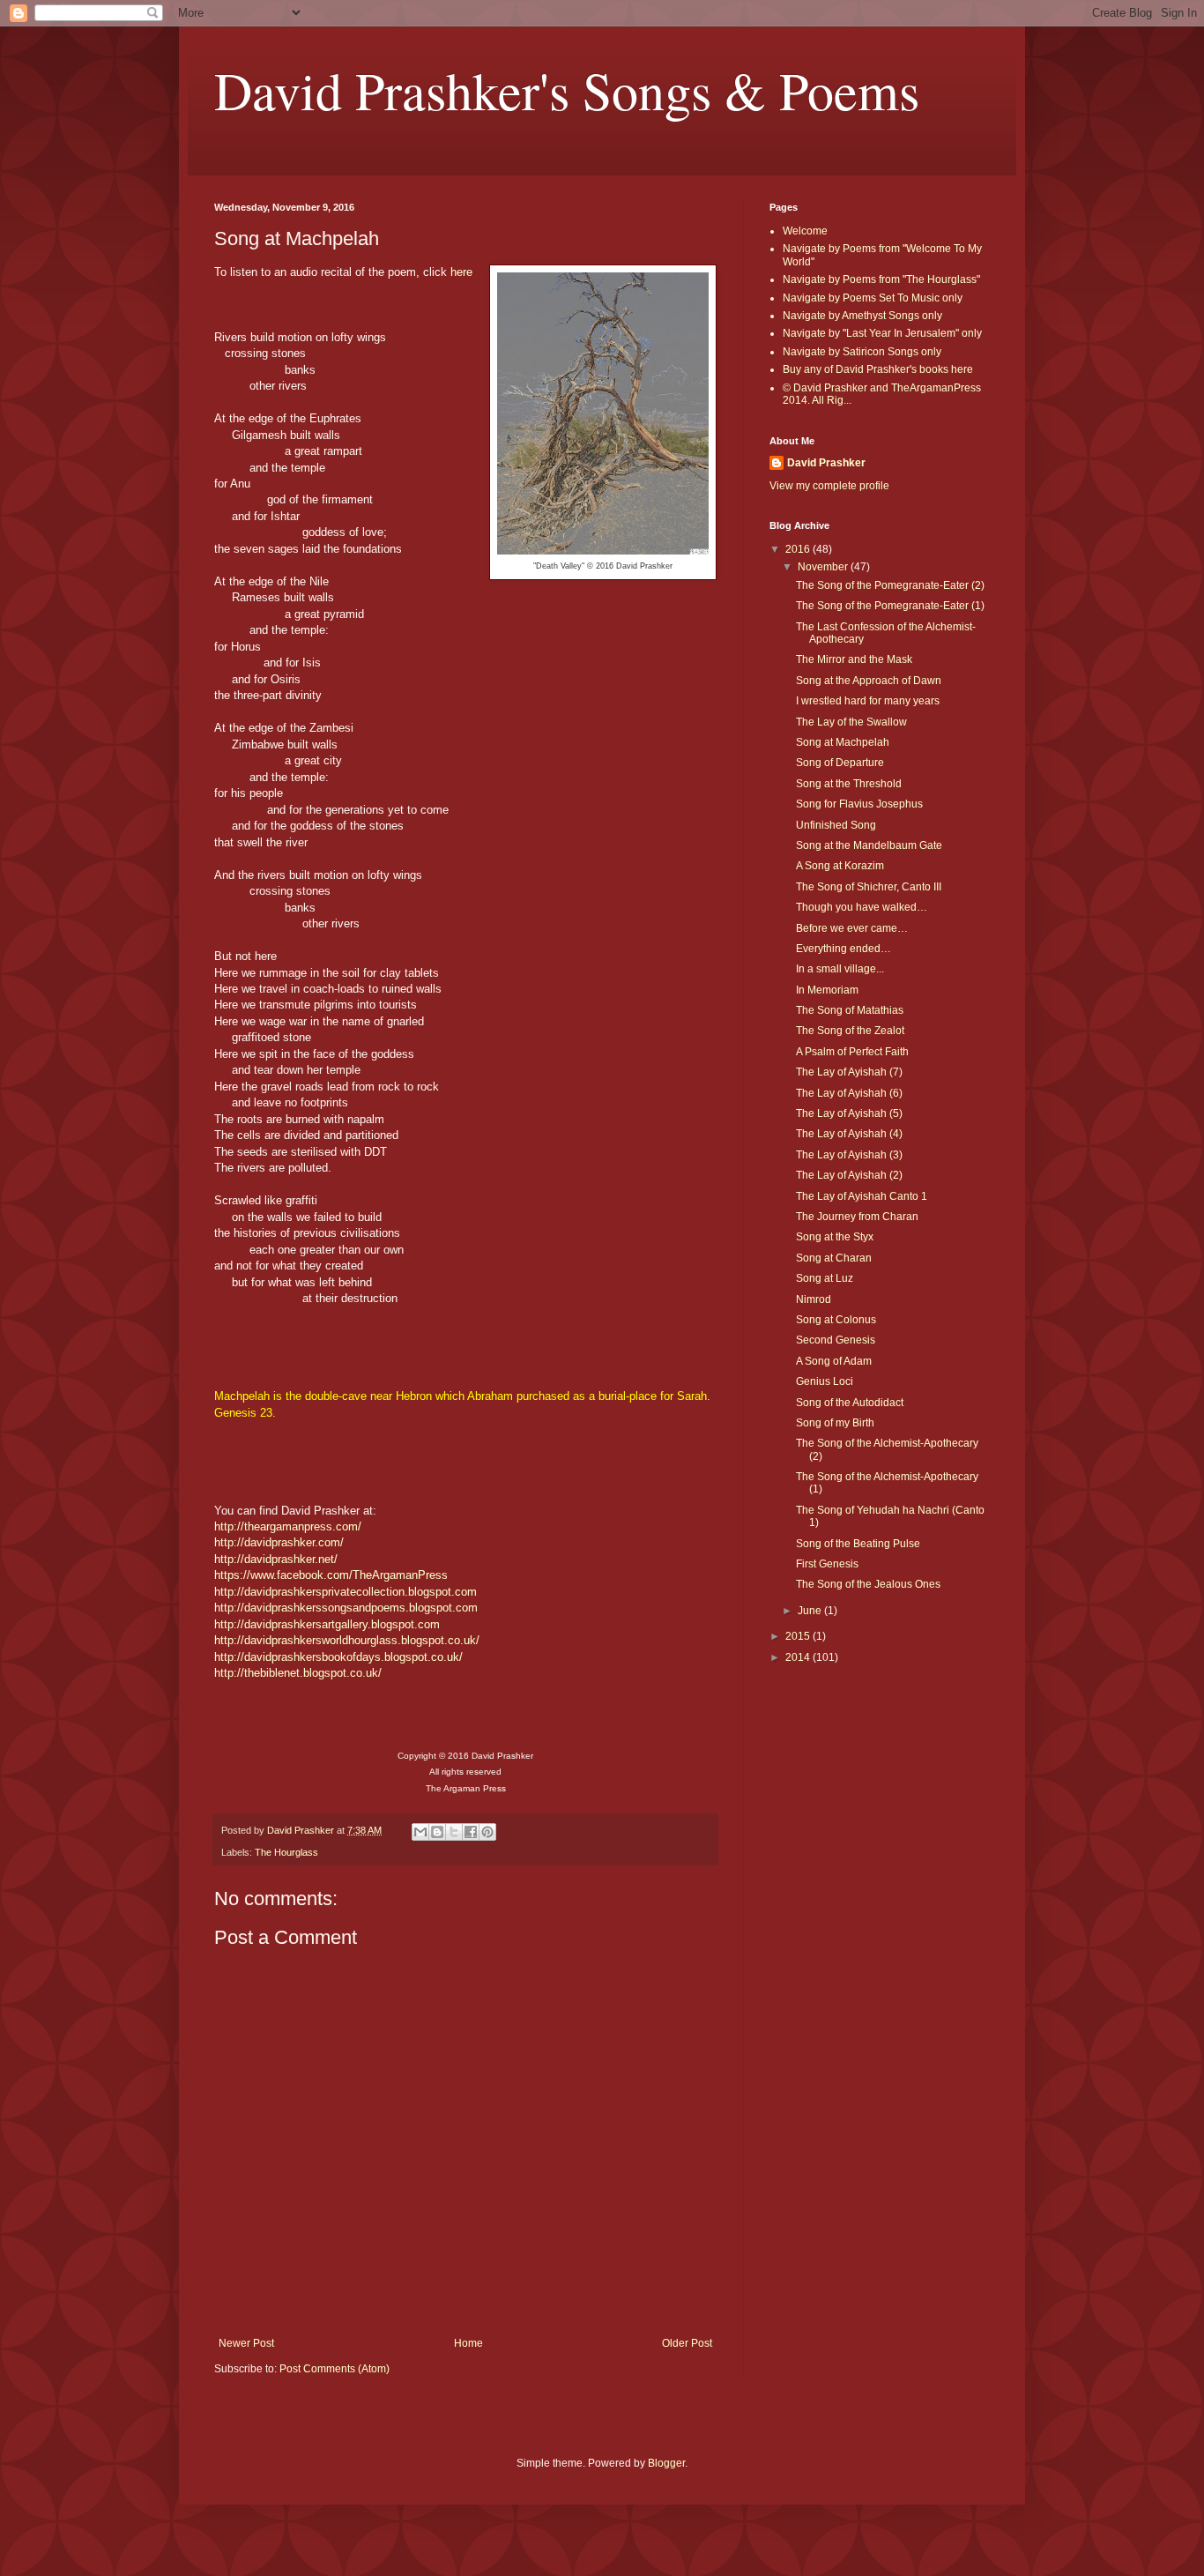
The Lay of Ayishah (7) (849, 1072)
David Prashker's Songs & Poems (567, 90)
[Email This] (420, 1832)
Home (468, 2343)
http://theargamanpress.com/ (288, 1526)
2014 (799, 1657)
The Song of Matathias (850, 1010)
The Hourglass (286, 1852)
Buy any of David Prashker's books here (878, 369)
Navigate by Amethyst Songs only (862, 316)
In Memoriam (827, 990)
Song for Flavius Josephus (859, 804)
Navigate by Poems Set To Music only (873, 298)
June (811, 1611)
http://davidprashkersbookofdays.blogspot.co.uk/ (338, 1657)
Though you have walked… (862, 907)
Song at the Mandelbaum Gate (869, 845)
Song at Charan (834, 1258)
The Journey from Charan (857, 1217)
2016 (799, 549)
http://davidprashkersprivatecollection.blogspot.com (346, 1592)
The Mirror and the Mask (854, 659)
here (461, 272)
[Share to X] (454, 1832)
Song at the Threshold (849, 784)
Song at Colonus (836, 1320)
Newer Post (246, 2343)
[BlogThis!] (437, 1832)
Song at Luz (825, 1278)
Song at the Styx (835, 1237)
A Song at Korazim (840, 866)
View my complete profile (829, 486)
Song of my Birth (835, 1423)
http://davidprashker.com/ (279, 1542)
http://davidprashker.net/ (276, 1559)
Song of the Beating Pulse (858, 1544)
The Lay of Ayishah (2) (849, 1175)
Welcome (805, 231)
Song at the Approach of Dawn (869, 681)
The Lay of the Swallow (851, 722)
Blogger (666, 2463)
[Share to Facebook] (471, 1832)
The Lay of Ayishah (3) (849, 1155)
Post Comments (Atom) (334, 2369)
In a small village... (840, 969)
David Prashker (826, 463)
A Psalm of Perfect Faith (852, 1052)
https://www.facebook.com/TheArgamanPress (331, 1575)
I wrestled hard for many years (868, 701)
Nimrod (814, 1299)
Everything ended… (844, 949)
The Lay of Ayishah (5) (849, 1113)
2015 (799, 1636)
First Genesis (827, 1564)
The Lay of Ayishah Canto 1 (862, 1196)
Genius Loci (825, 1381)
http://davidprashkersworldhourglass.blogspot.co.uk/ (347, 1640)
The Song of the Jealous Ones (868, 1584)
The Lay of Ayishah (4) (849, 1134)
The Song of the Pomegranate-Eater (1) (890, 606)
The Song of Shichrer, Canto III (869, 887)
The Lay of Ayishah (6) (849, 1093)
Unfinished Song (836, 825)
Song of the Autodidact (850, 1403)
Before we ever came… (852, 928)
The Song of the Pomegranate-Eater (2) (890, 585)
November (824, 567)
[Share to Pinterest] (487, 1832)
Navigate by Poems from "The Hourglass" (881, 279)
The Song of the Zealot (850, 1031)
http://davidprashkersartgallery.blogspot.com (327, 1624)
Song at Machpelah (843, 742)
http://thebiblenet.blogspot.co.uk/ (298, 1673)
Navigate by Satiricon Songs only (862, 352)
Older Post (687, 2343)
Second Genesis (836, 1340)
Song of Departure (840, 763)
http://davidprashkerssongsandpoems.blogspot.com (346, 1608)
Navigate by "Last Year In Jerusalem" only (882, 333)
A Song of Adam (834, 1361)
